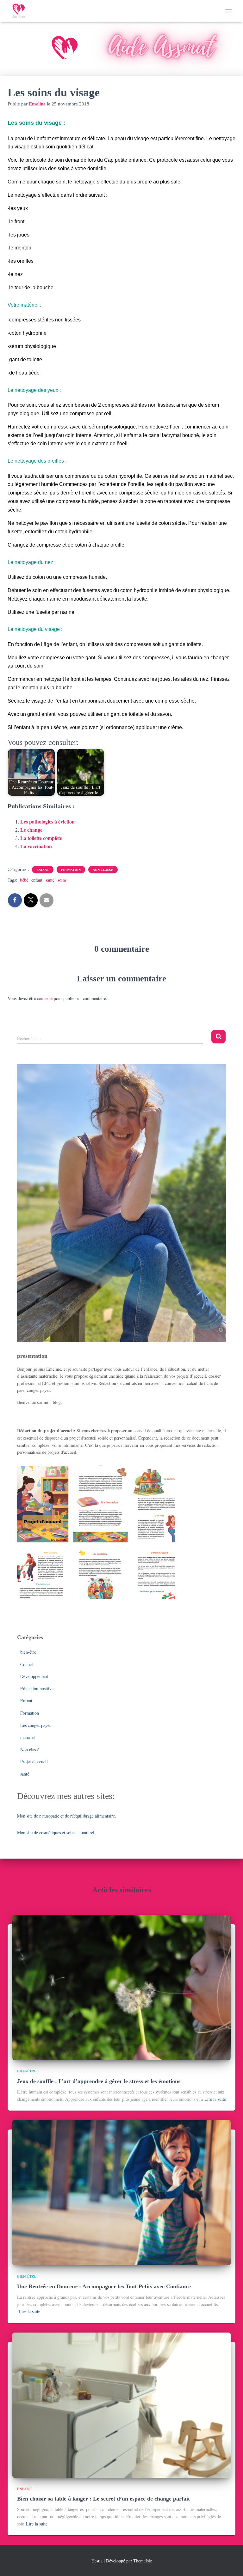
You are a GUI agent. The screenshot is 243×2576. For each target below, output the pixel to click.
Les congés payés (36, 1725)
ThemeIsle (143, 2561)
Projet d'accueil (34, 1761)
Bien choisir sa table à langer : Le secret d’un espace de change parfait (103, 2499)
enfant (37, 880)
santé (50, 880)
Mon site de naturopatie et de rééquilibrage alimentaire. (67, 1816)
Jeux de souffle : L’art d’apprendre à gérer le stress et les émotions (99, 2081)
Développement (34, 1676)
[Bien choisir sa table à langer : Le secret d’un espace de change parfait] (121, 2404)
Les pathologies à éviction (47, 821)
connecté (45, 998)
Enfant (43, 870)
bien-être (28, 1652)
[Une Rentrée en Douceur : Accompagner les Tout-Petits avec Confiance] (121, 2192)
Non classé (103, 870)
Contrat (27, 1664)
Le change (31, 830)
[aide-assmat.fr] (21, 11)
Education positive (37, 1689)
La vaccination (36, 846)
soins (62, 880)
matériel (28, 1737)
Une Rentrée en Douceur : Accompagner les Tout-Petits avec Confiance (104, 2286)
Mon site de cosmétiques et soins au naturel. (56, 1833)
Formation (71, 870)
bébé (24, 880)
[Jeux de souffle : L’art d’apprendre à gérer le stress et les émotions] (121, 1987)
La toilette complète (41, 838)
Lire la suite (215, 2099)
